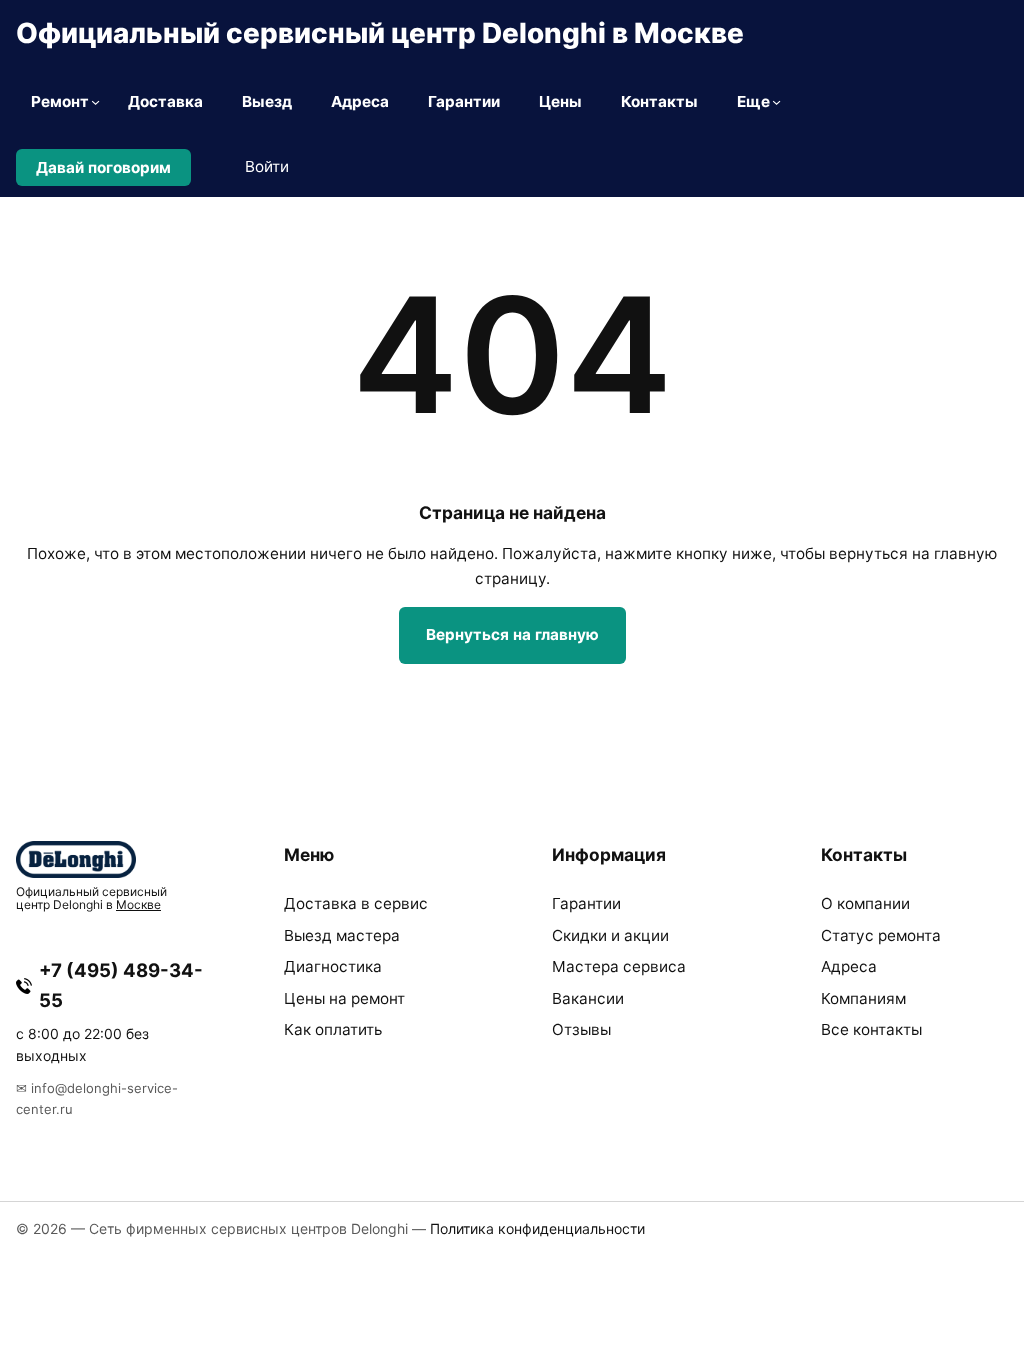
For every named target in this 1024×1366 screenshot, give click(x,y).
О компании (865, 903)
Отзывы (581, 1029)
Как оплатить (333, 1029)
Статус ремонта (881, 935)
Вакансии (588, 998)
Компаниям (863, 998)
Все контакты (871, 1029)
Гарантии (586, 903)
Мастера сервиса (619, 966)
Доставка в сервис (356, 903)
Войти (267, 166)
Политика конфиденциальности (537, 1228)
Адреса (849, 966)
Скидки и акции (610, 935)
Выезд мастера (342, 935)
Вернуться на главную (512, 634)
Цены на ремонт (344, 998)
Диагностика (333, 966)
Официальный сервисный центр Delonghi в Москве (380, 33)
